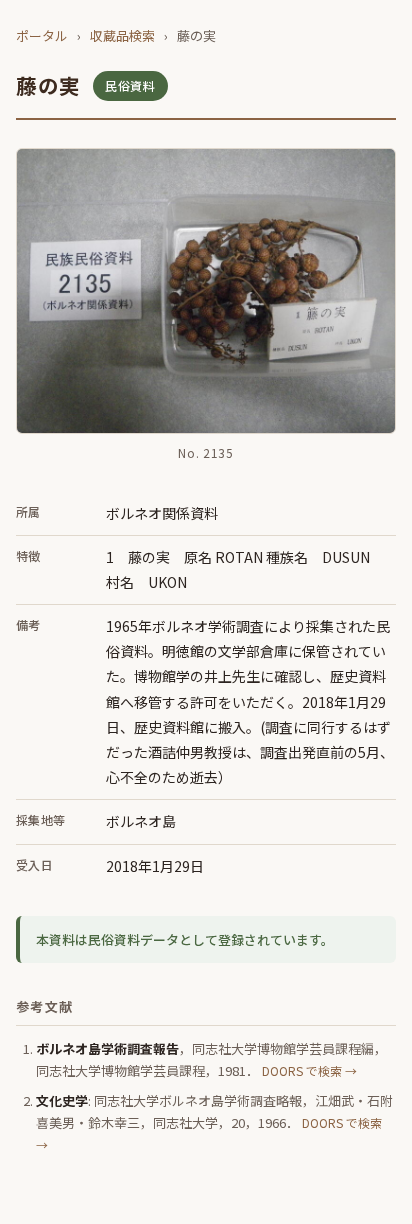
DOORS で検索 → (309, 1070)
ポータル (42, 35)
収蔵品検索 (122, 35)
